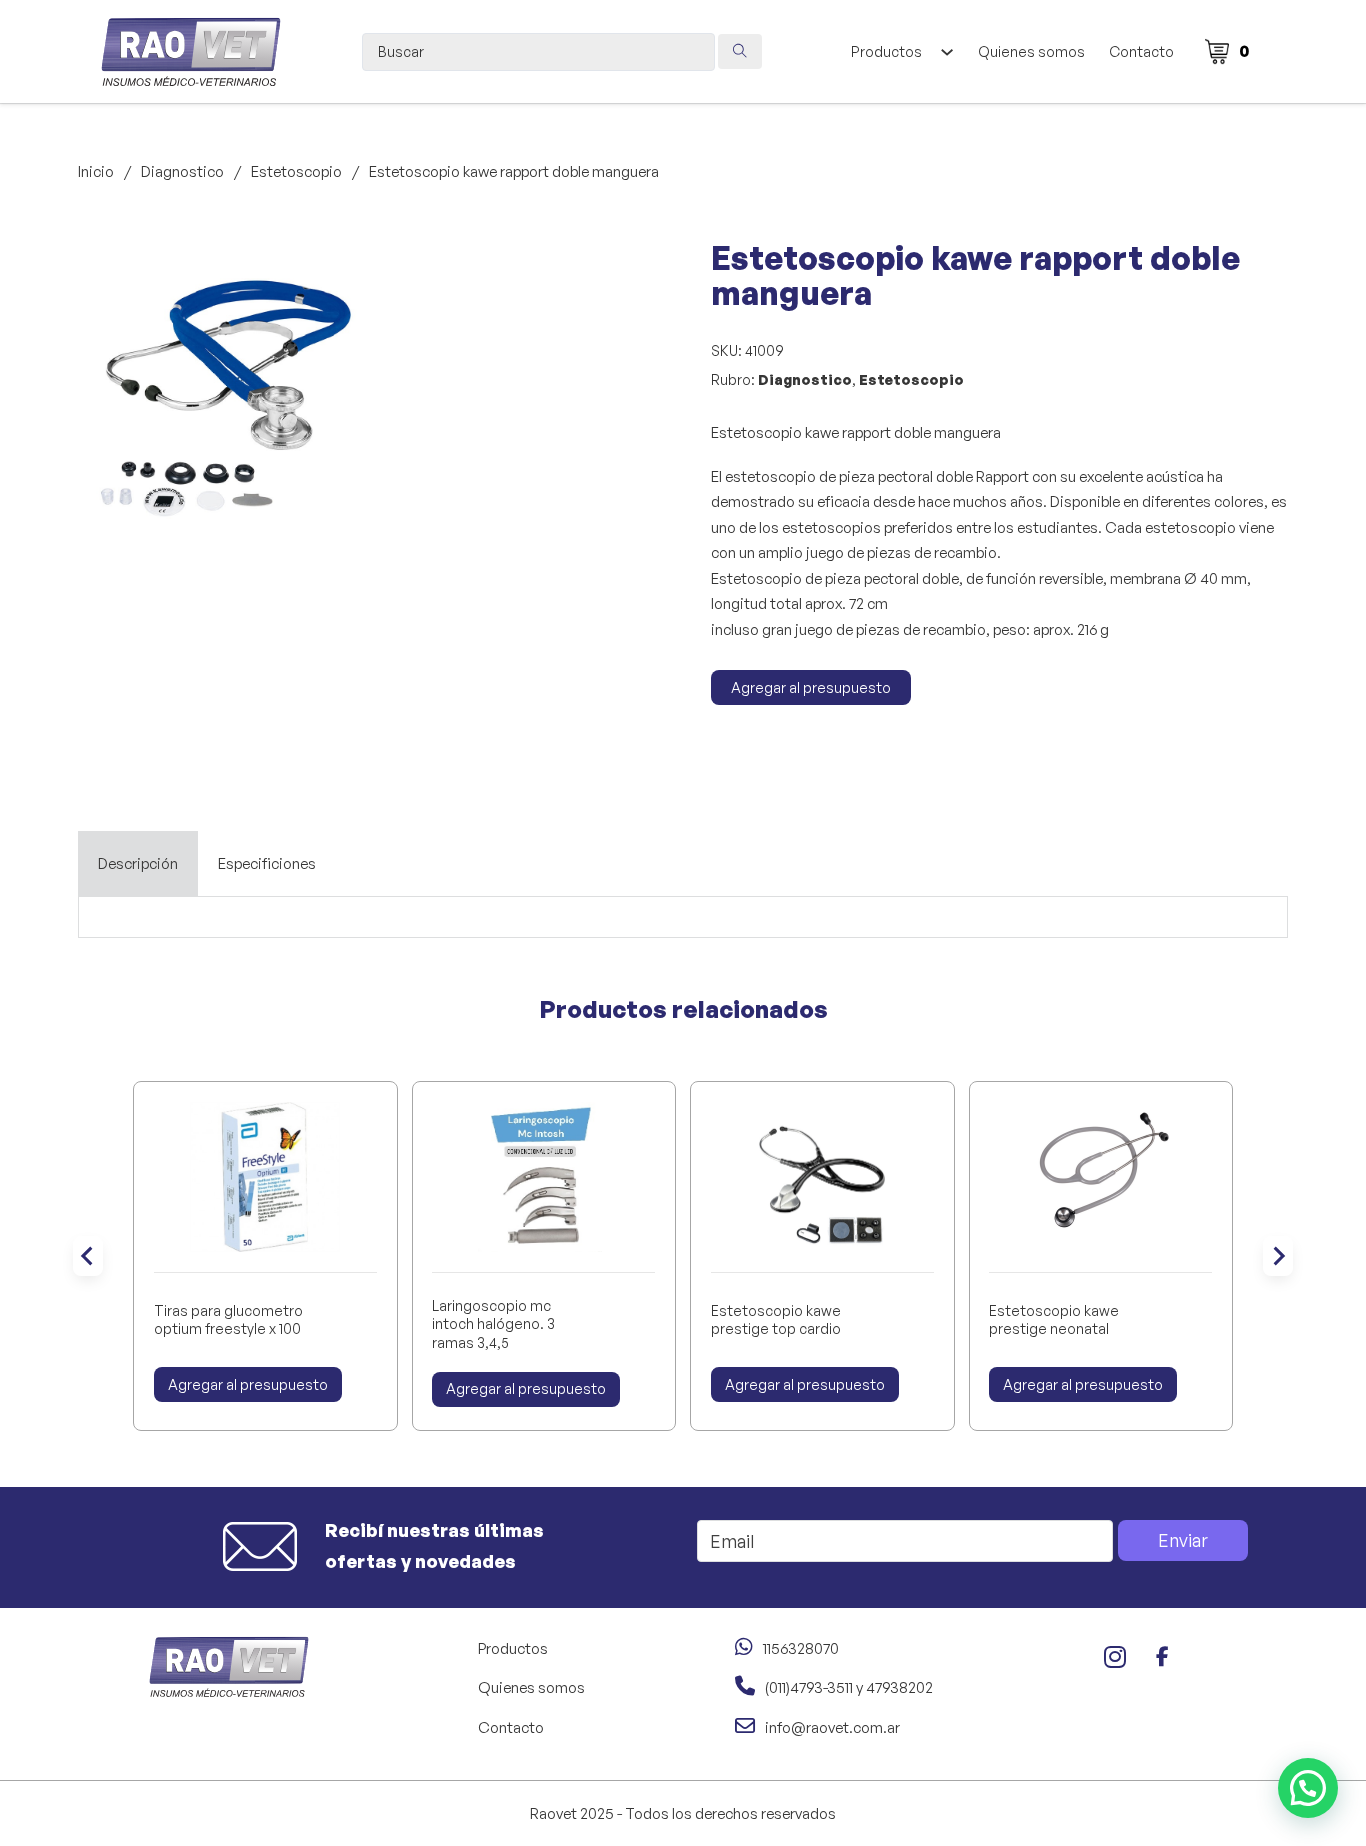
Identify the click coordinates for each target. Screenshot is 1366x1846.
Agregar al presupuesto (811, 687)
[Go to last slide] (88, 1256)
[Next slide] (1278, 1256)
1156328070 (801, 1648)
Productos (886, 51)
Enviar (1183, 1540)
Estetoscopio (296, 171)
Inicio (96, 171)
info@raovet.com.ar (832, 1727)
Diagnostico (182, 171)
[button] (351, 268)
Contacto (1141, 51)
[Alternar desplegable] (946, 52)
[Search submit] (740, 51)
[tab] (138, 864)
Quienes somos (1031, 51)
